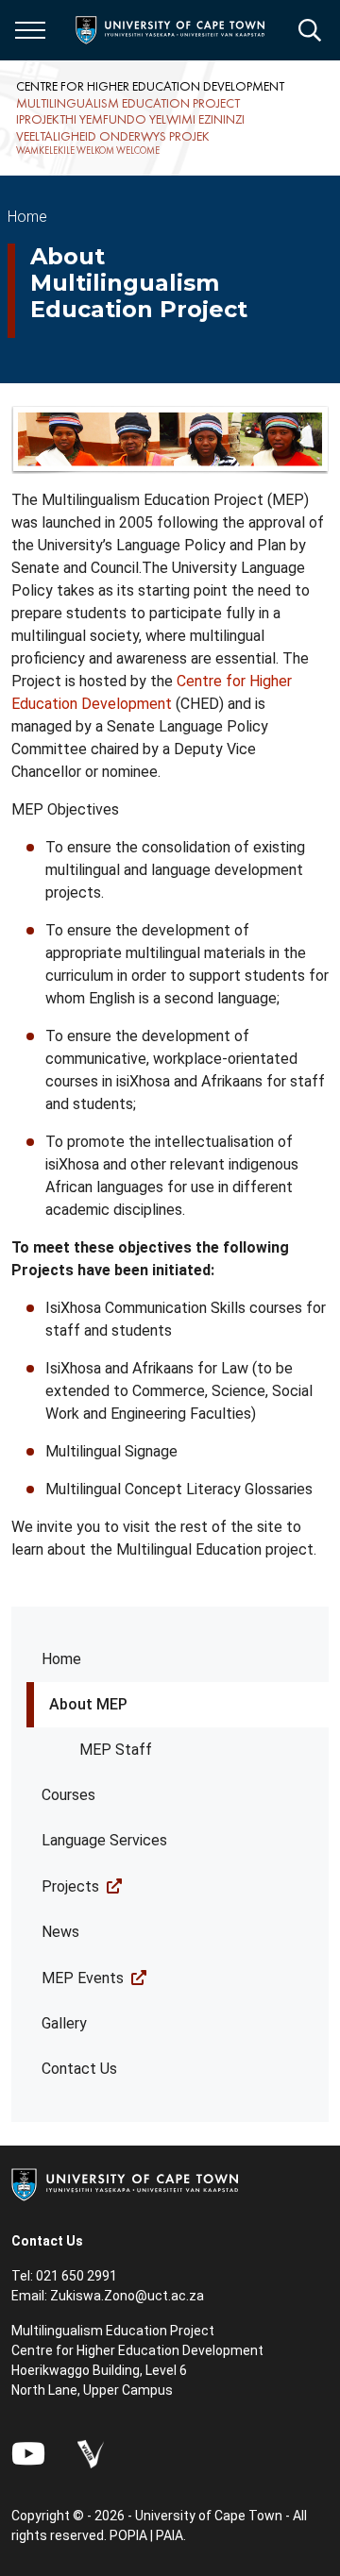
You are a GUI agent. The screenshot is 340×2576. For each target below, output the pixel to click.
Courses (68, 1795)
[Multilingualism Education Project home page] (156, 118)
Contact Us (79, 2069)
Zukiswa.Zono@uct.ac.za (127, 2296)
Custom (90, 2453)
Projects (70, 1886)
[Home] (125, 2183)
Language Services (104, 1840)
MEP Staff (116, 1750)
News (60, 1932)
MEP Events (83, 1978)
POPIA (128, 2535)
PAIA (170, 2535)
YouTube (28, 2453)
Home (61, 1659)
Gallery (64, 2023)
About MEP (88, 1704)
